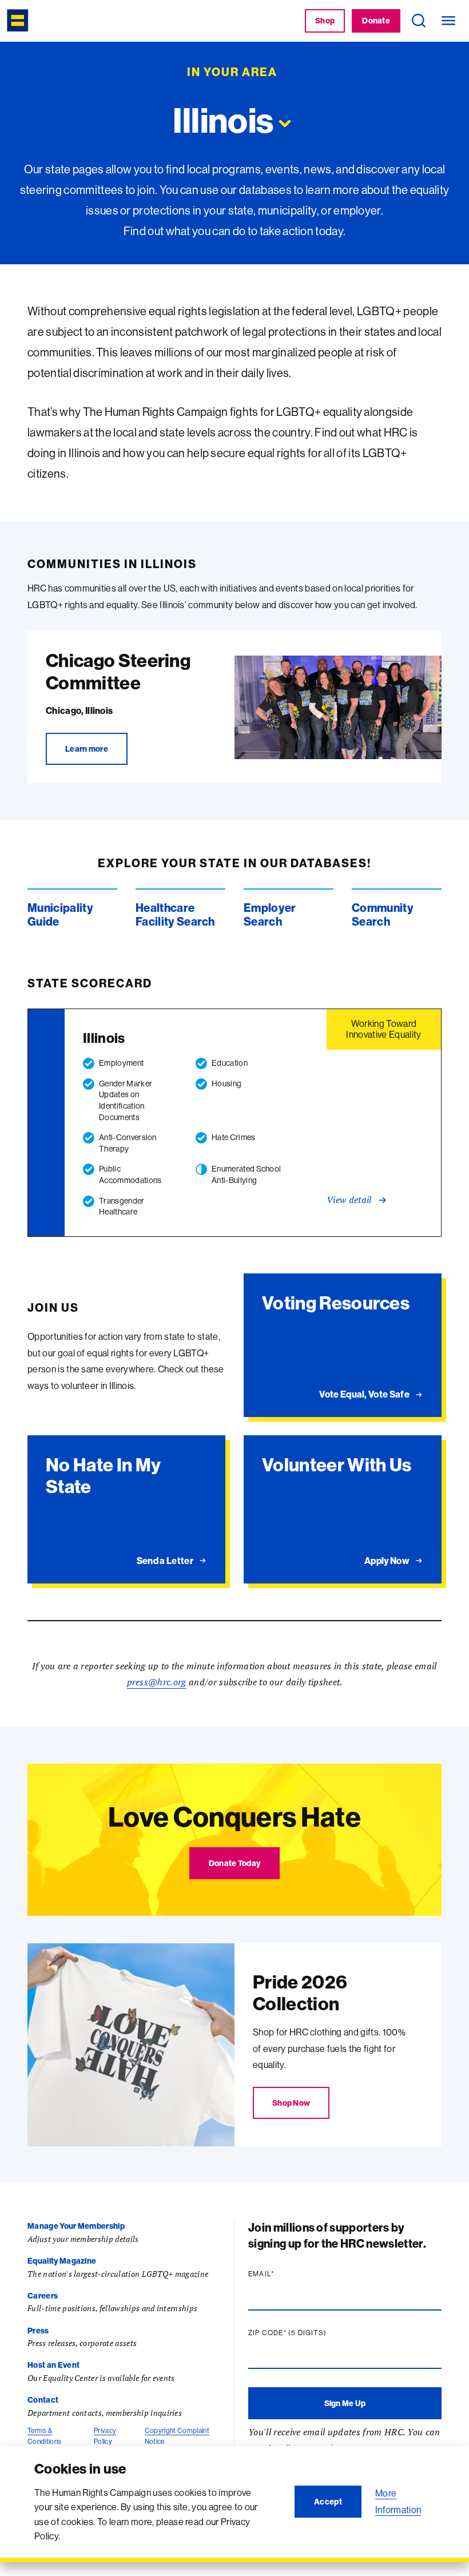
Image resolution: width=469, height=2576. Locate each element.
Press (38, 2331)
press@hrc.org (157, 1682)
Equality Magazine (62, 2261)
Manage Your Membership (76, 2226)
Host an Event (53, 2365)
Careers (43, 2296)
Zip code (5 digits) (309, 2333)
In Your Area (232, 72)
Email (283, 2274)
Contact (43, 2400)
